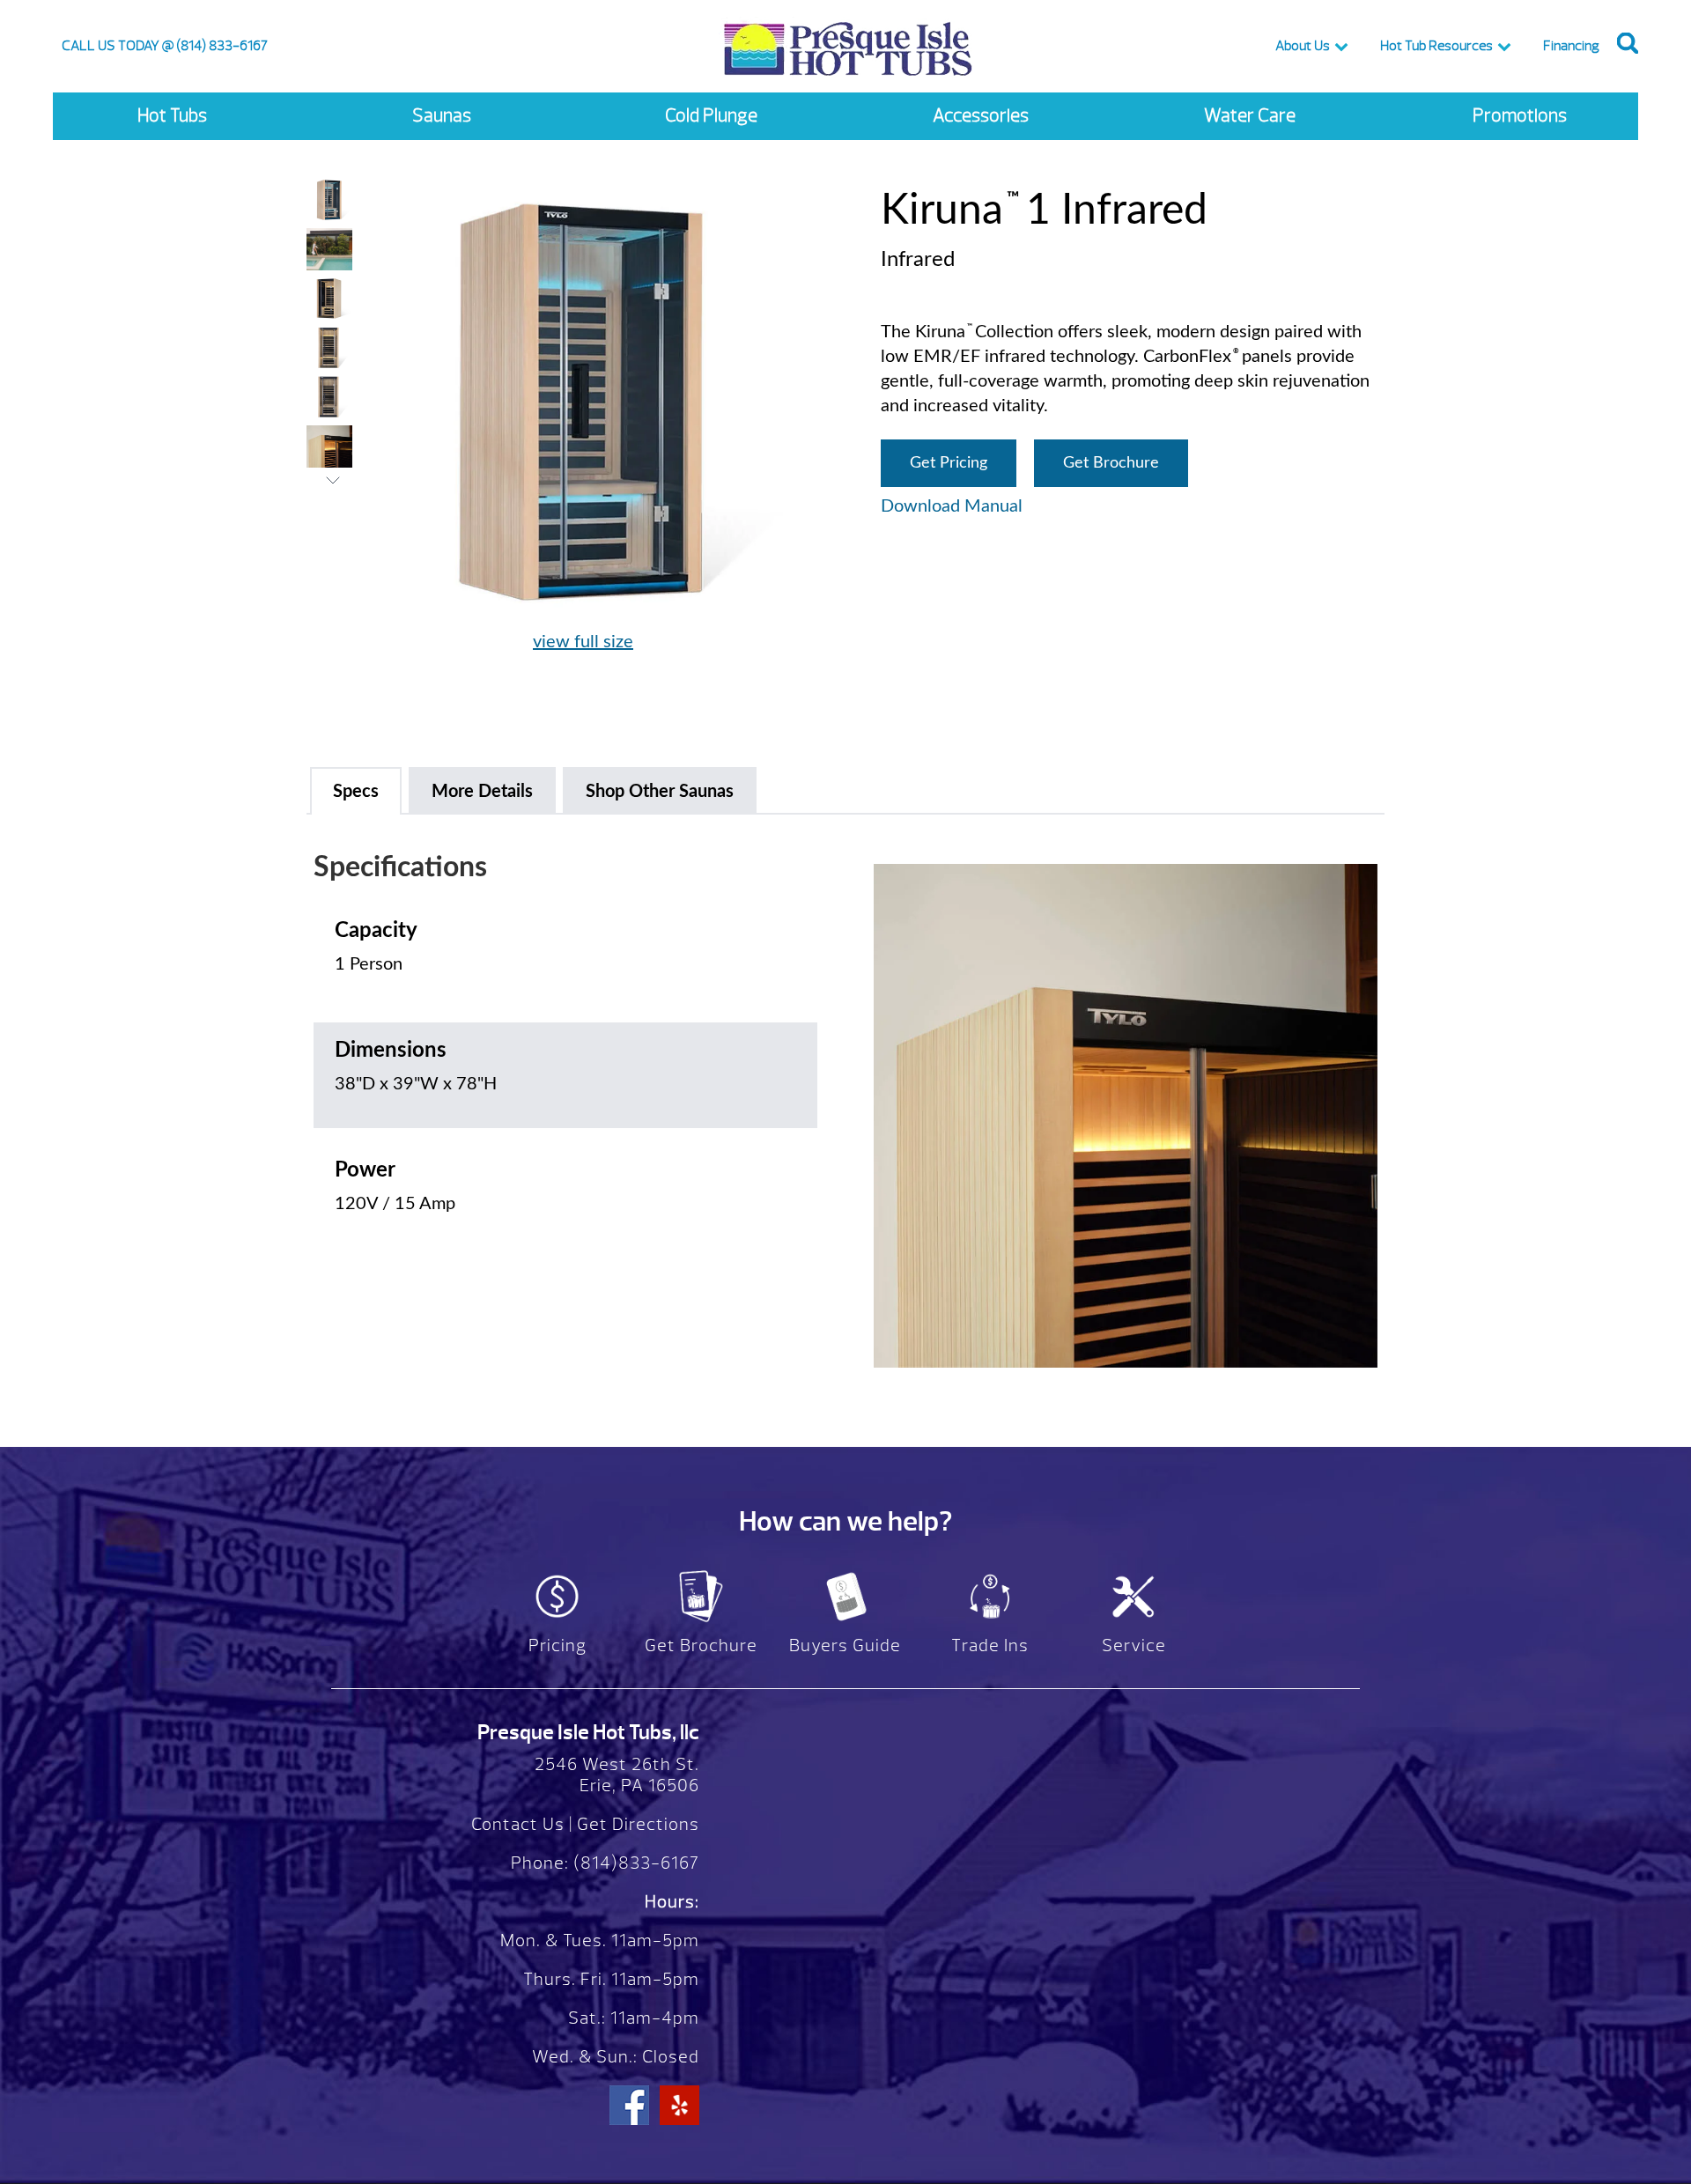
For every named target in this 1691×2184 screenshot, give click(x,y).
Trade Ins (990, 1645)
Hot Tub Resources (1436, 46)
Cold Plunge (711, 116)
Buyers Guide (845, 1645)
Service (1134, 1645)
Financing (1571, 46)
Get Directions (638, 1824)
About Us (1303, 46)
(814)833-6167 (634, 1863)
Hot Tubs (172, 116)
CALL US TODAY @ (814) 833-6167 (165, 46)
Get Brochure (1111, 463)
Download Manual (952, 506)
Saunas (442, 116)
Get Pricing (949, 463)
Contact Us (518, 1824)
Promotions (1520, 116)
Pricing (558, 1645)
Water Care (1250, 116)
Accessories (981, 116)
